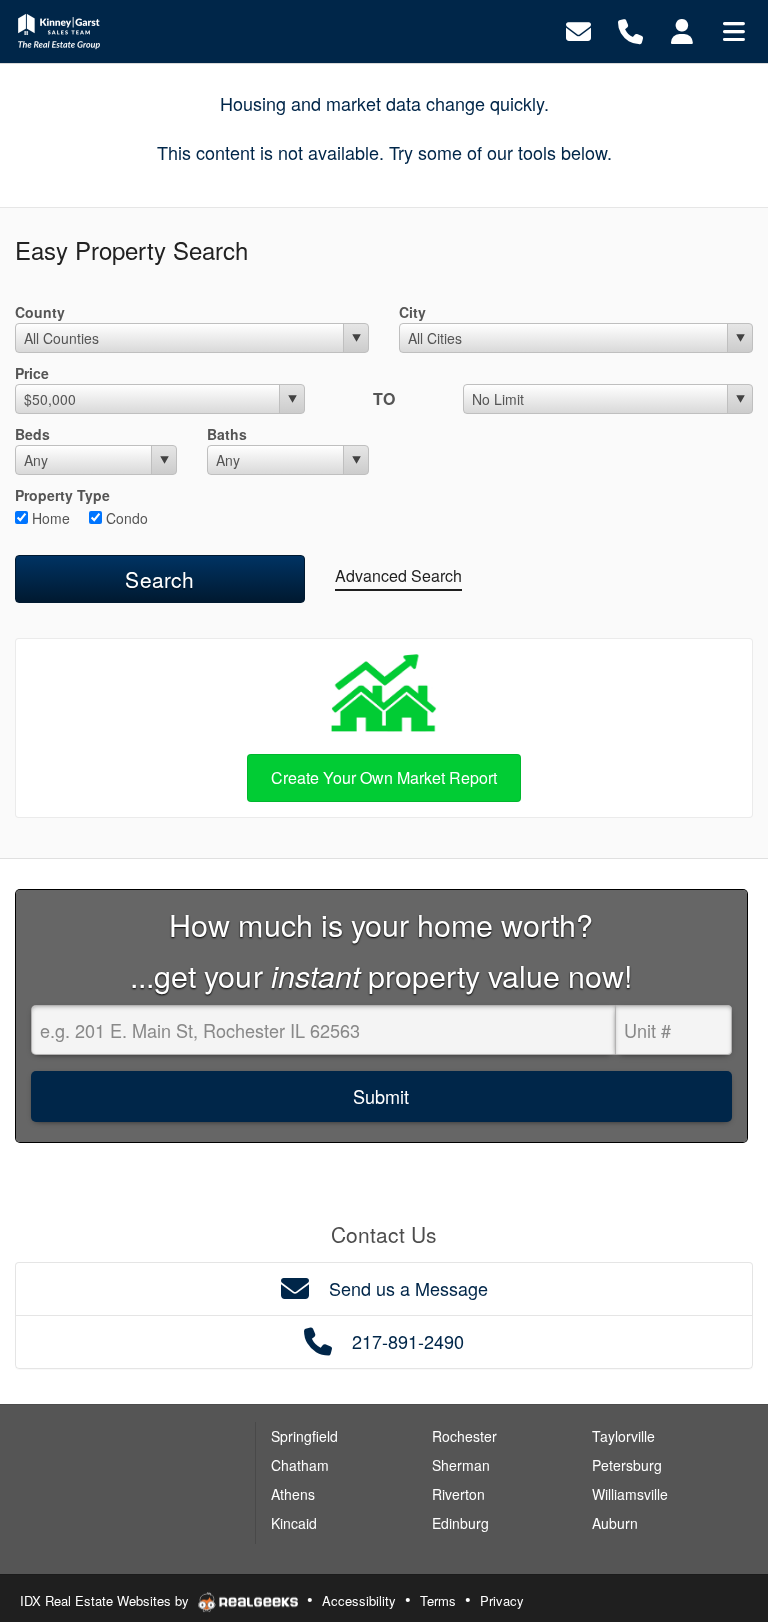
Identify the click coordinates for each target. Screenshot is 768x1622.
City (412, 312)
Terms (438, 1600)
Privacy (502, 1600)
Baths (227, 434)
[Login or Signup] (682, 29)
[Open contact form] (578, 29)
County (40, 312)
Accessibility (359, 1600)
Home (49, 518)
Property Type (62, 495)
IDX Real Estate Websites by (106, 1600)
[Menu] (734, 29)
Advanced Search (398, 575)
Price (32, 373)
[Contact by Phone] (630, 29)
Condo (125, 518)
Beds (32, 434)
